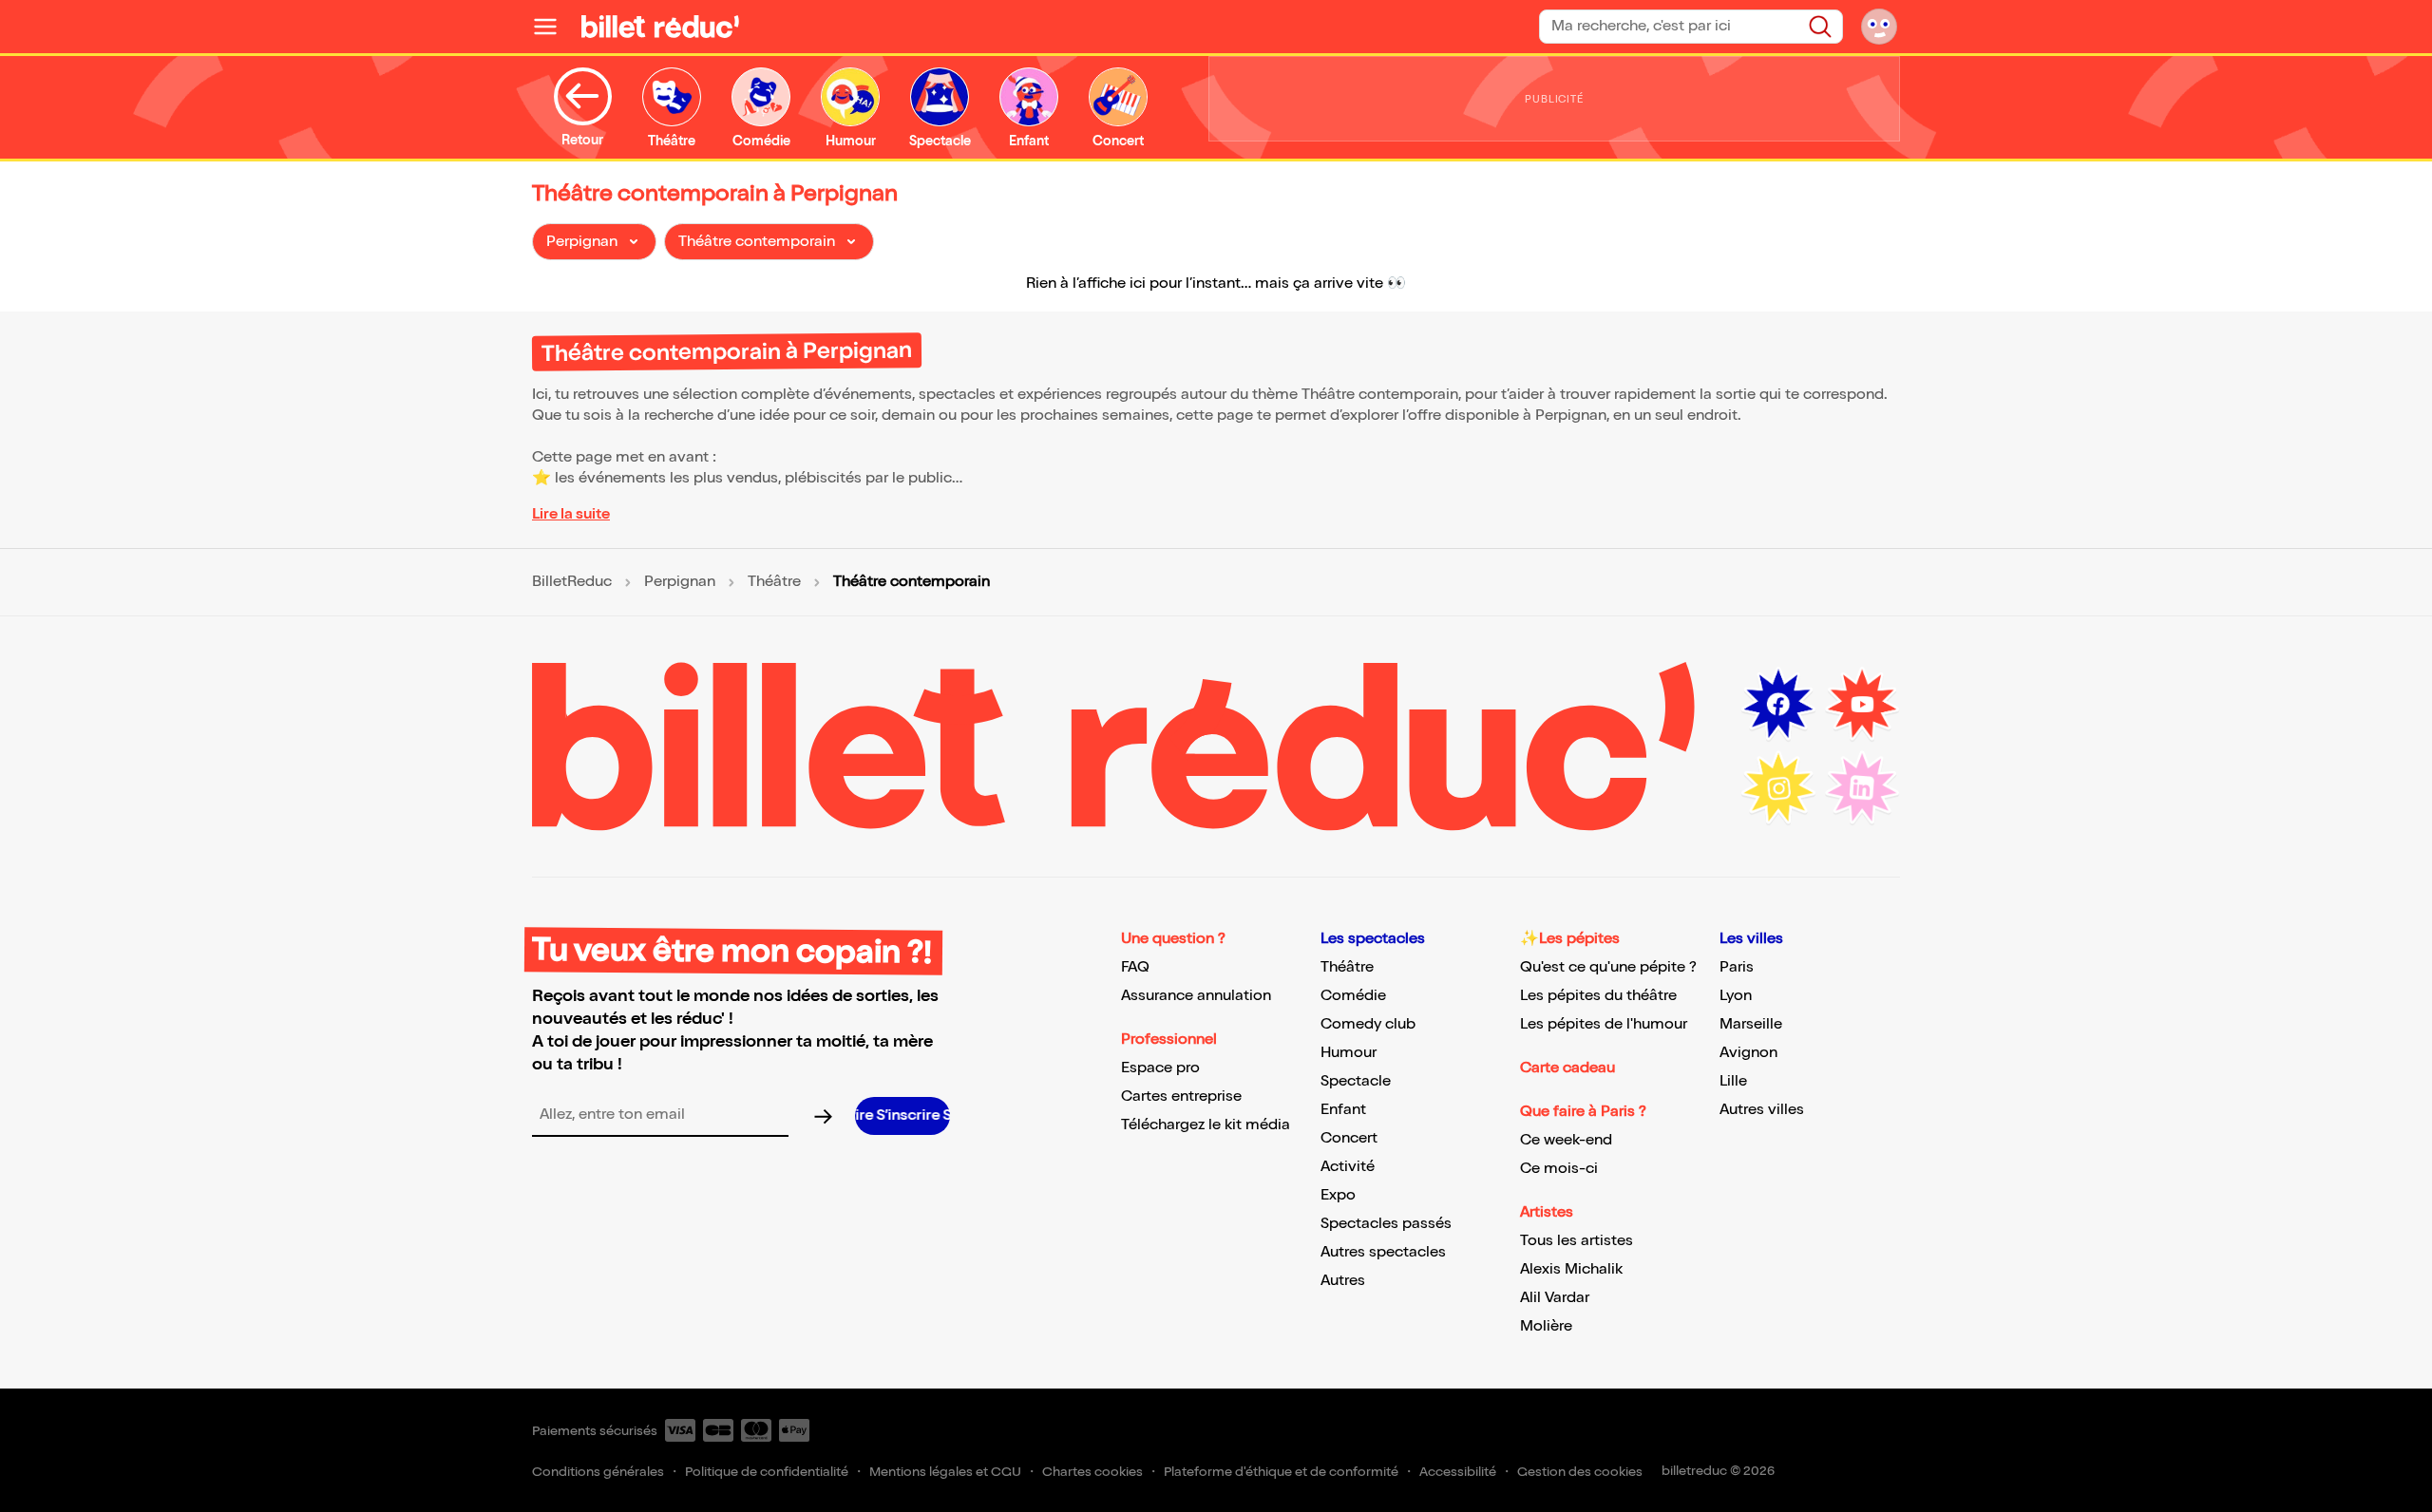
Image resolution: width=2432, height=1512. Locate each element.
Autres (1343, 1281)
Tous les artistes (1577, 1241)
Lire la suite (571, 514)
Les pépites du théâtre (1598, 996)
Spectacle (1356, 1081)
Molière (1546, 1326)
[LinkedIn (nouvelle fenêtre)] (1862, 788)
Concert (1349, 1138)
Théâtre (774, 582)
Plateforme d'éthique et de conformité (1281, 1472)
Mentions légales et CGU (945, 1472)
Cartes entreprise (1181, 1096)
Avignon (1748, 1053)
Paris (1737, 967)
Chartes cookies (1092, 1472)
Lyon (1736, 996)
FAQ (1135, 967)
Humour (1349, 1053)
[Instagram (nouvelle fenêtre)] (1778, 788)
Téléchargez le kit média (1206, 1125)
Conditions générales (598, 1472)
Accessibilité (1458, 1472)
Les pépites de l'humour (1604, 1024)
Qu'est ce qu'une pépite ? (1608, 967)
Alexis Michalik (1571, 1269)
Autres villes (1762, 1110)
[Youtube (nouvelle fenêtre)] (1862, 705)
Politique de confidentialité (767, 1472)
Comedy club (1368, 1024)
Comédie (1353, 996)
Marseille (1751, 1024)
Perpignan (680, 582)
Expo (1338, 1195)
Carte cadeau (1567, 1068)
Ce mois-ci (1559, 1169)
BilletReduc (572, 582)
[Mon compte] (1879, 27)
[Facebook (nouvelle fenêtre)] (1778, 705)
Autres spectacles (1383, 1252)
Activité (1348, 1167)
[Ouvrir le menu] (553, 27)
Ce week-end (1566, 1140)
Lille (1733, 1081)
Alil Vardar (1555, 1298)
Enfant (1343, 1110)
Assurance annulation (1196, 996)
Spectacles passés (1386, 1224)
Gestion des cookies (1580, 1472)
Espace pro (1160, 1068)
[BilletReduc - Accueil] (660, 27)
